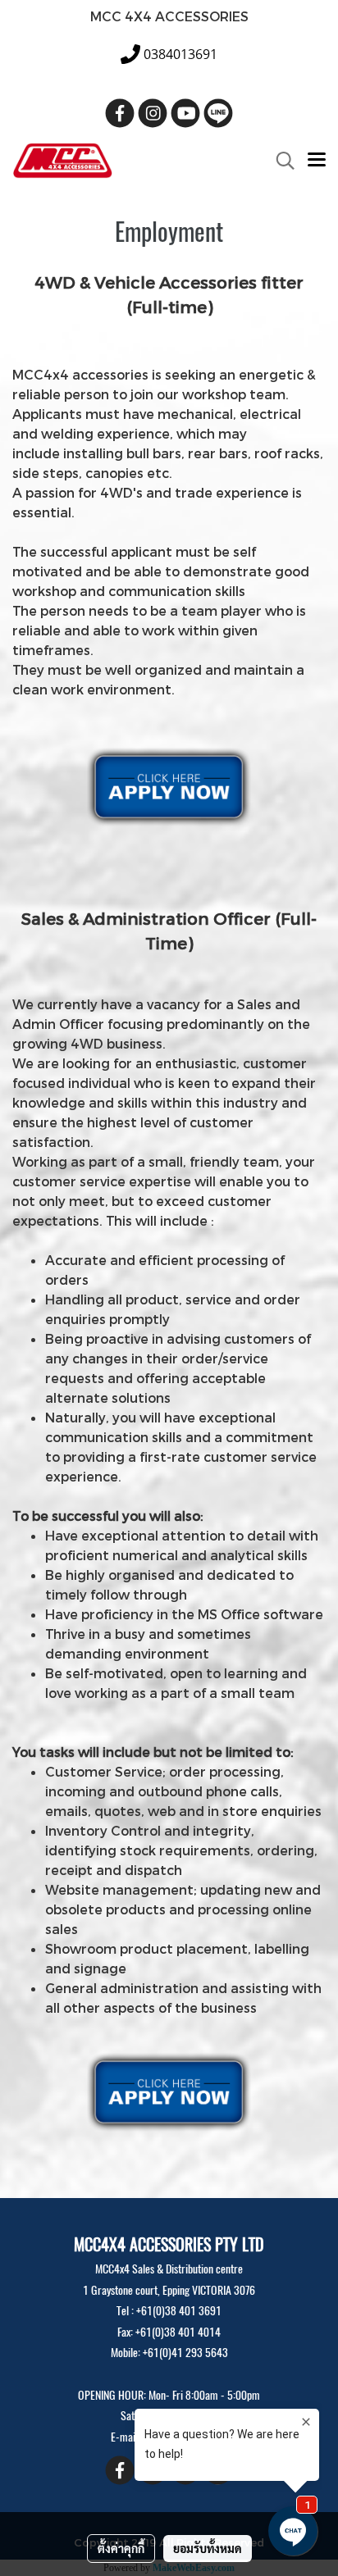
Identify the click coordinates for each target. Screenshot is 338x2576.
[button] (280, 161)
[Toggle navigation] (317, 161)
